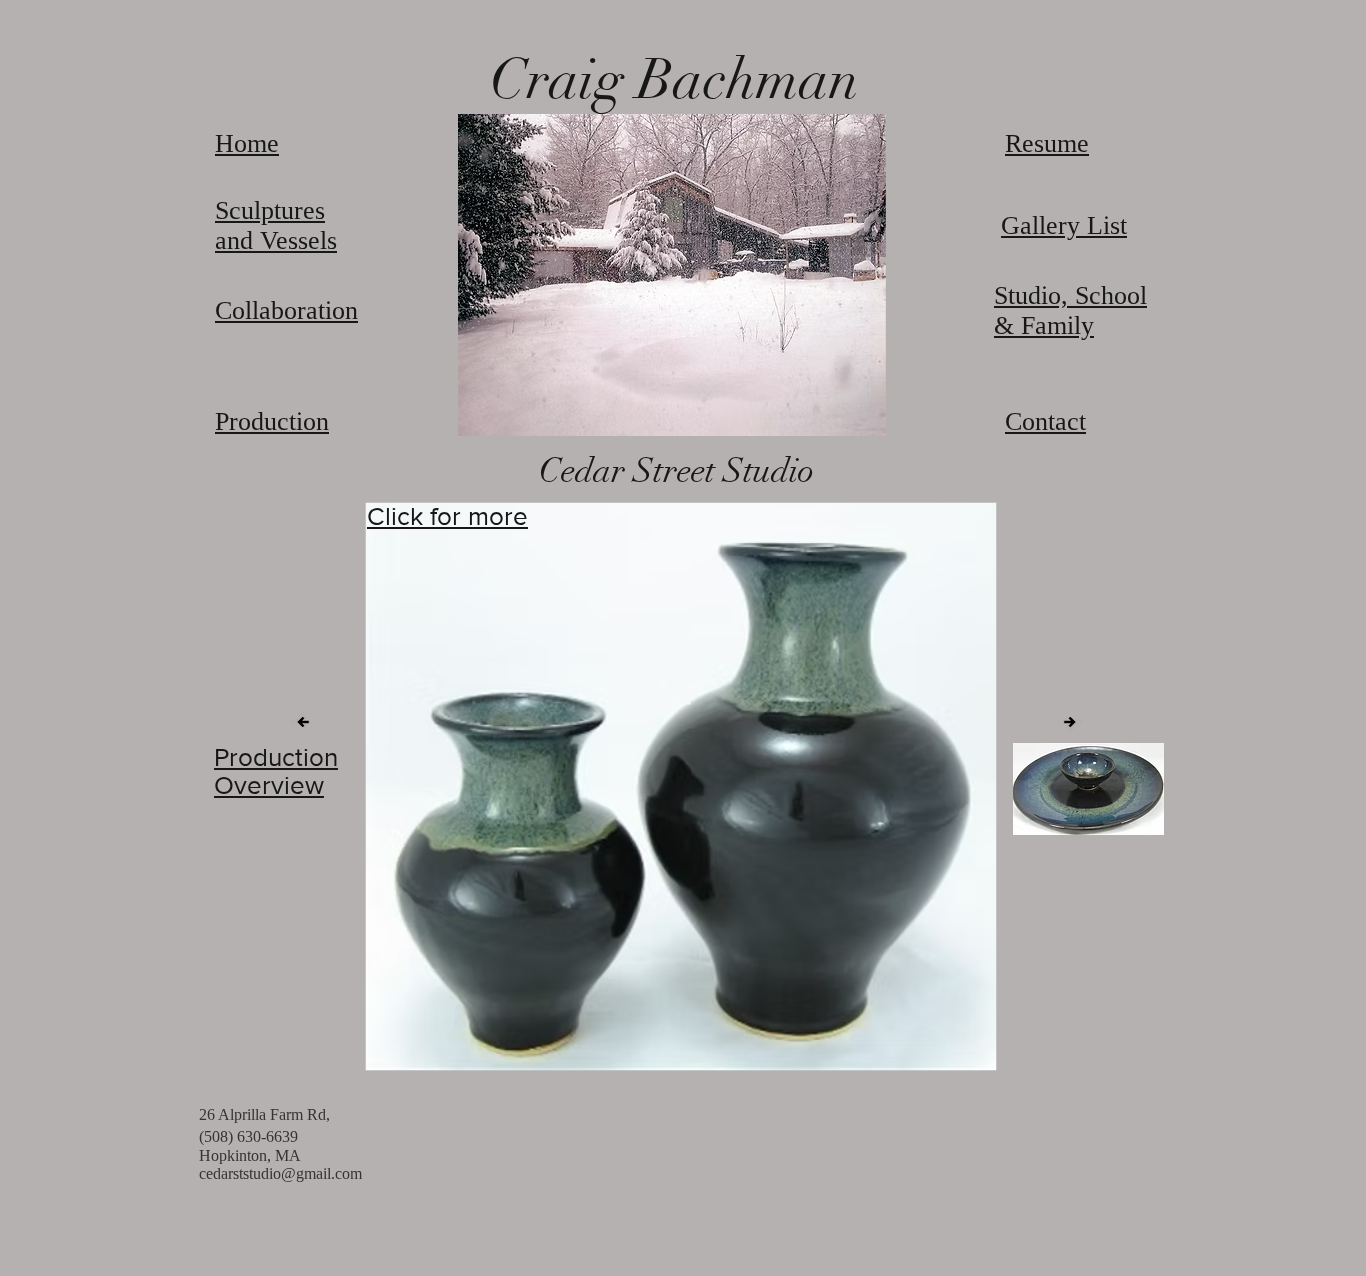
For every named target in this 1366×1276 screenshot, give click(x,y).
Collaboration (286, 310)
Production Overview (276, 771)
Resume (1047, 143)
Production (272, 421)
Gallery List (1064, 225)
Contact (1045, 421)
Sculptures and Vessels (276, 225)
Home (247, 143)
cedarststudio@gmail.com (280, 1173)
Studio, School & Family (1070, 310)
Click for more (447, 516)
